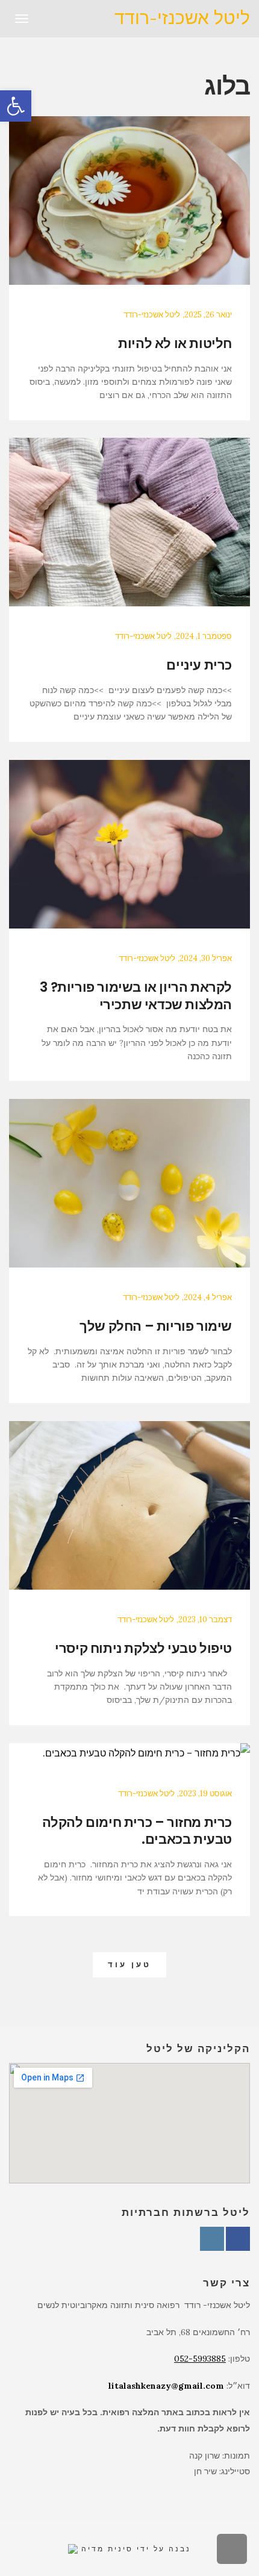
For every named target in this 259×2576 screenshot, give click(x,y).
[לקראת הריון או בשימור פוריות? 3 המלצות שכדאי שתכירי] (129, 844)
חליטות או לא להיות (175, 344)
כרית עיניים (199, 665)
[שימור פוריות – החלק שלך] (129, 1183)
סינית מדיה (105, 2549)
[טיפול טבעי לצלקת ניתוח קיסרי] (129, 1505)
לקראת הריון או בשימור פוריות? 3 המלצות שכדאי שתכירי (136, 996)
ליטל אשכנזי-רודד (182, 18)
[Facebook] (238, 2239)
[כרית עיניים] (129, 522)
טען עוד (129, 1965)
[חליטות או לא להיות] (129, 201)
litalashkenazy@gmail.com (165, 2386)
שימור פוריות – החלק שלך (156, 1326)
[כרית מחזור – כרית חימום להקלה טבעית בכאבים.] (129, 1753)
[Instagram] (212, 2239)
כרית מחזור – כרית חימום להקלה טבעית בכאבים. (137, 1831)
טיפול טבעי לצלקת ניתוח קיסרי (143, 1648)
